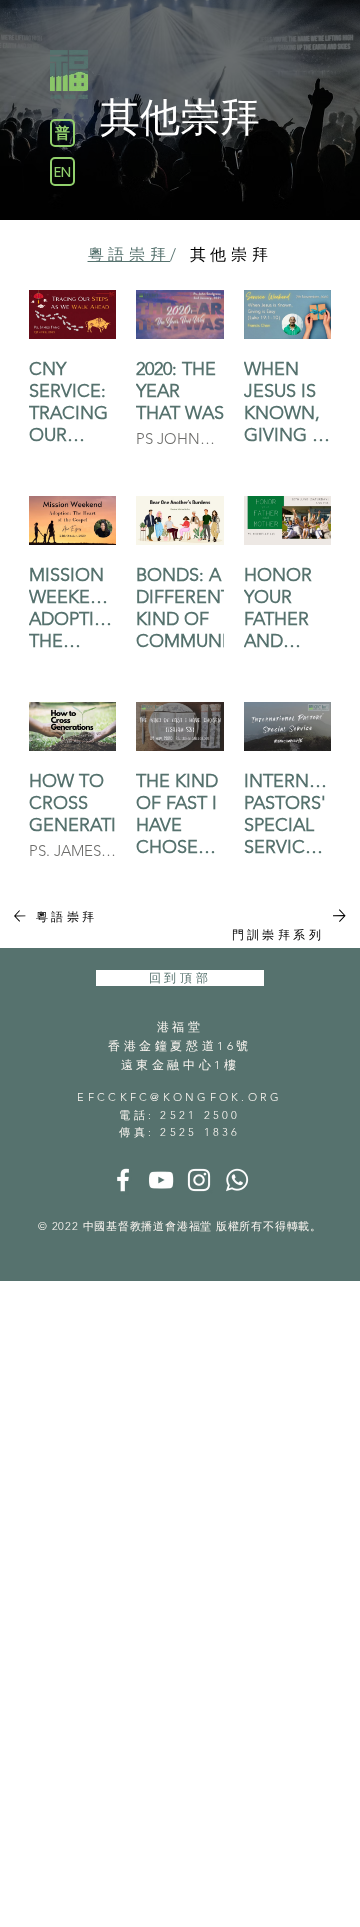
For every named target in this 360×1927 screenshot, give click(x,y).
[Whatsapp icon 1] (237, 1180)
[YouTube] (161, 1180)
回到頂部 (180, 977)
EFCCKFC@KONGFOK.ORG (179, 1097)
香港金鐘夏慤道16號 (180, 1045)
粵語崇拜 (67, 916)
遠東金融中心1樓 (180, 1064)
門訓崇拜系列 (278, 934)
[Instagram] (199, 1180)
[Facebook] (123, 1180)
